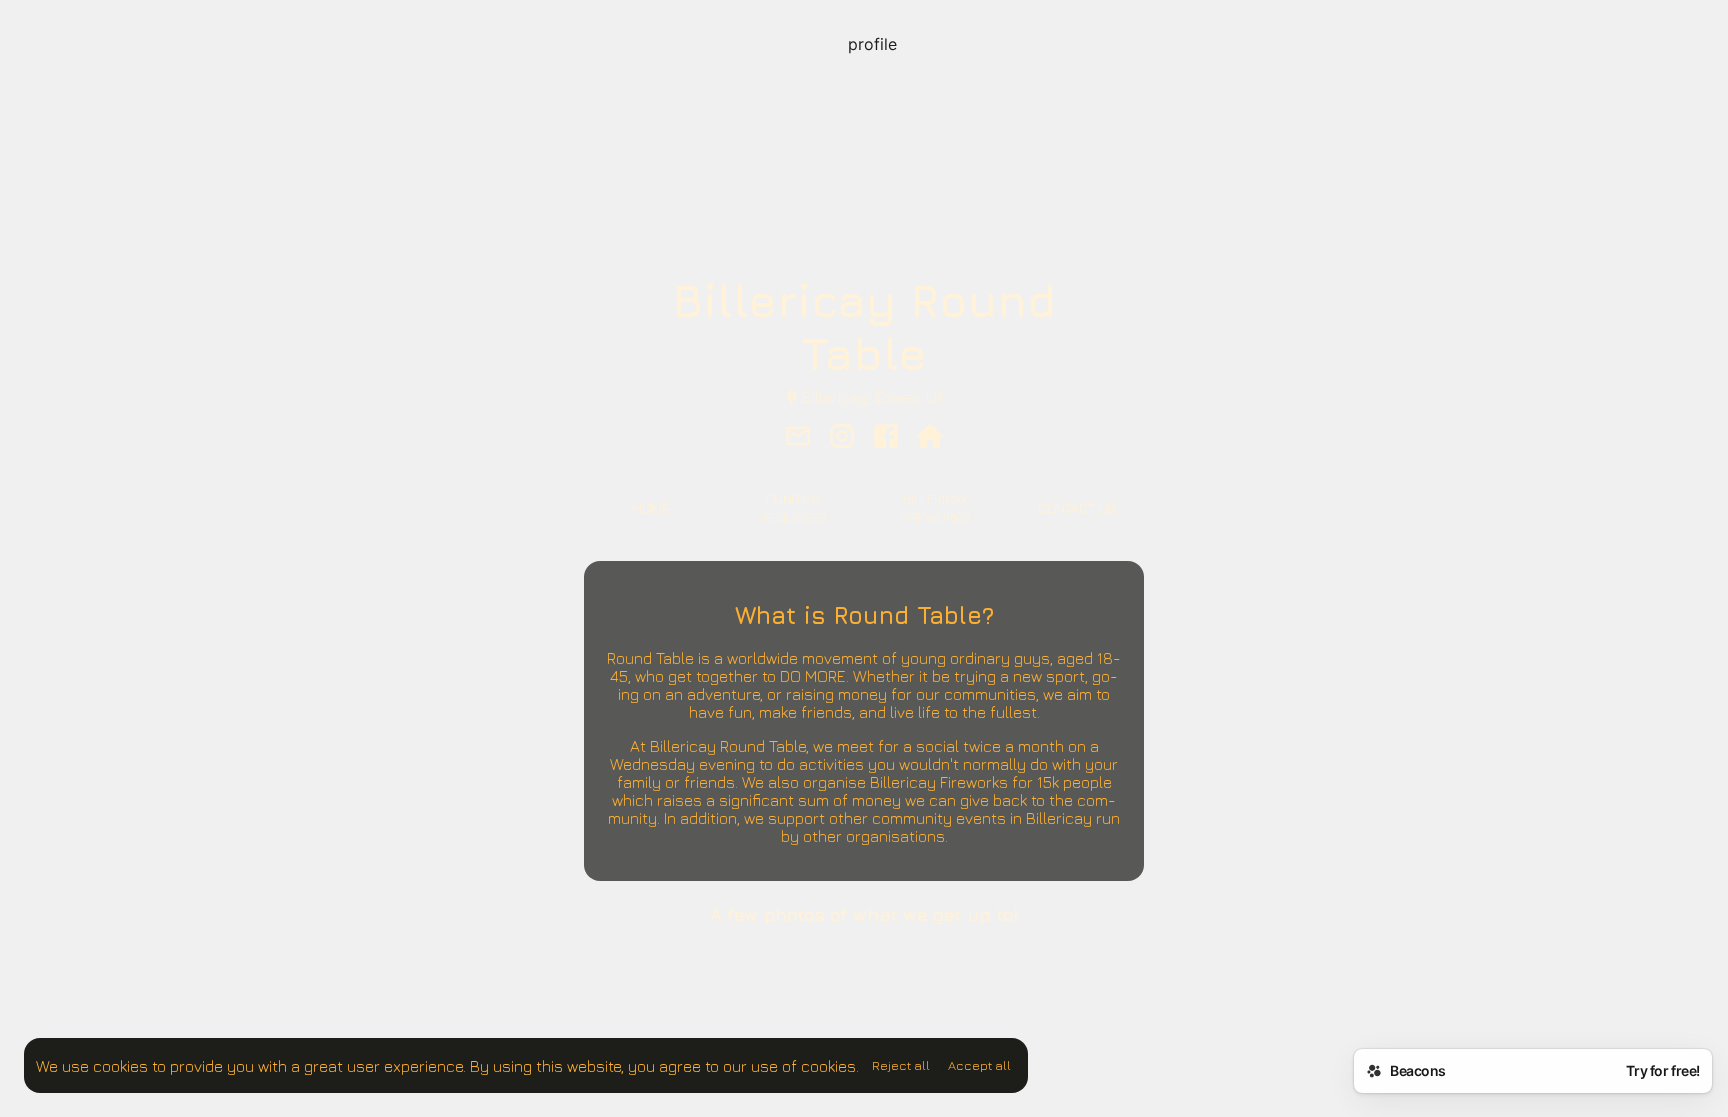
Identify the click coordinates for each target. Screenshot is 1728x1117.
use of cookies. (805, 1066)
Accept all (979, 1065)
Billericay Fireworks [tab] (934, 507)
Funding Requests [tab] (793, 507)
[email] (798, 438)
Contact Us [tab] (1077, 507)
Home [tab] (650, 507)
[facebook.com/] (886, 438)
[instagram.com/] (842, 438)
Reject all (901, 1065)
